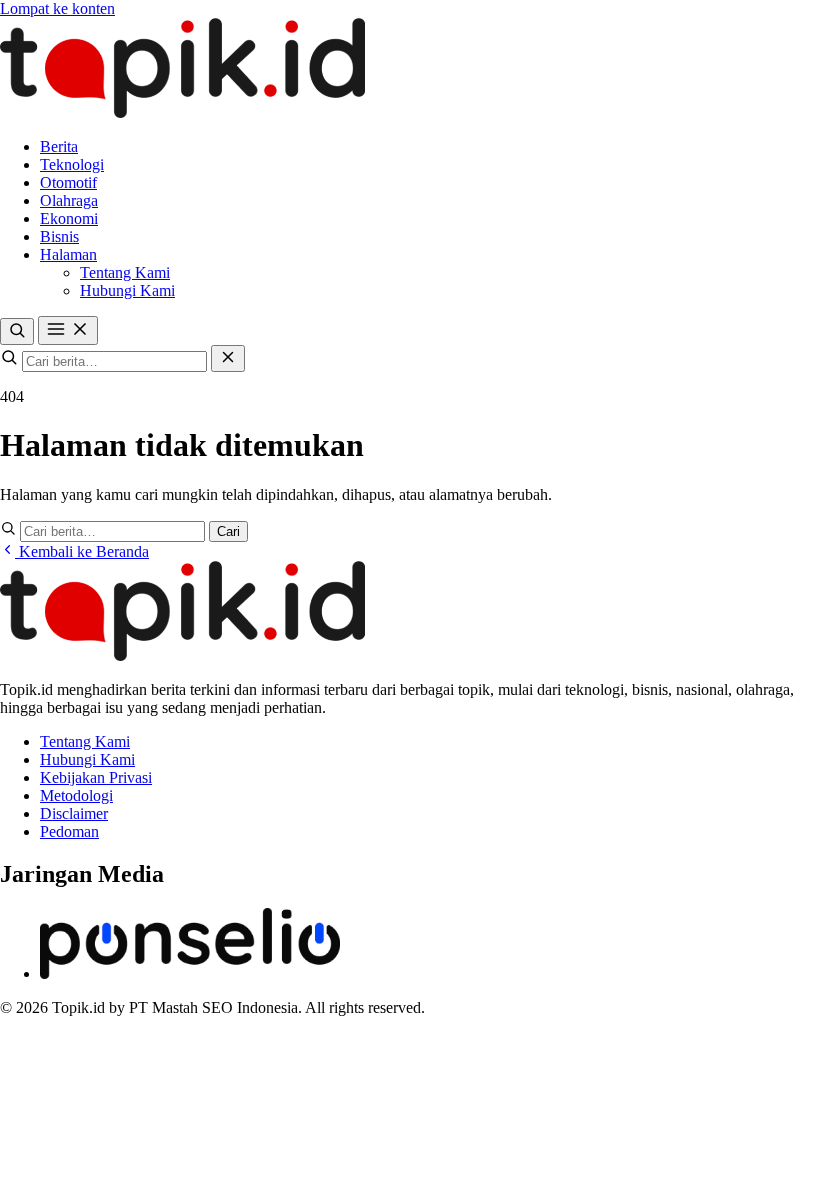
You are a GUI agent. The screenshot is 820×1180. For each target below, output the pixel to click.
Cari (228, 531)
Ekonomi (69, 218)
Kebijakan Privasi (96, 777)
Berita (59, 146)
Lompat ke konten (57, 8)
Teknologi (72, 164)
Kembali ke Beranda (82, 551)
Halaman (68, 254)
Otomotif (68, 182)
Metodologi (76, 795)
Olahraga (69, 200)
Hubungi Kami (127, 290)
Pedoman (69, 831)
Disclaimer (74, 813)
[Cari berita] (17, 331)
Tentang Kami (125, 272)
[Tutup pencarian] (228, 358)
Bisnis (59, 236)
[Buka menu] (68, 330)
